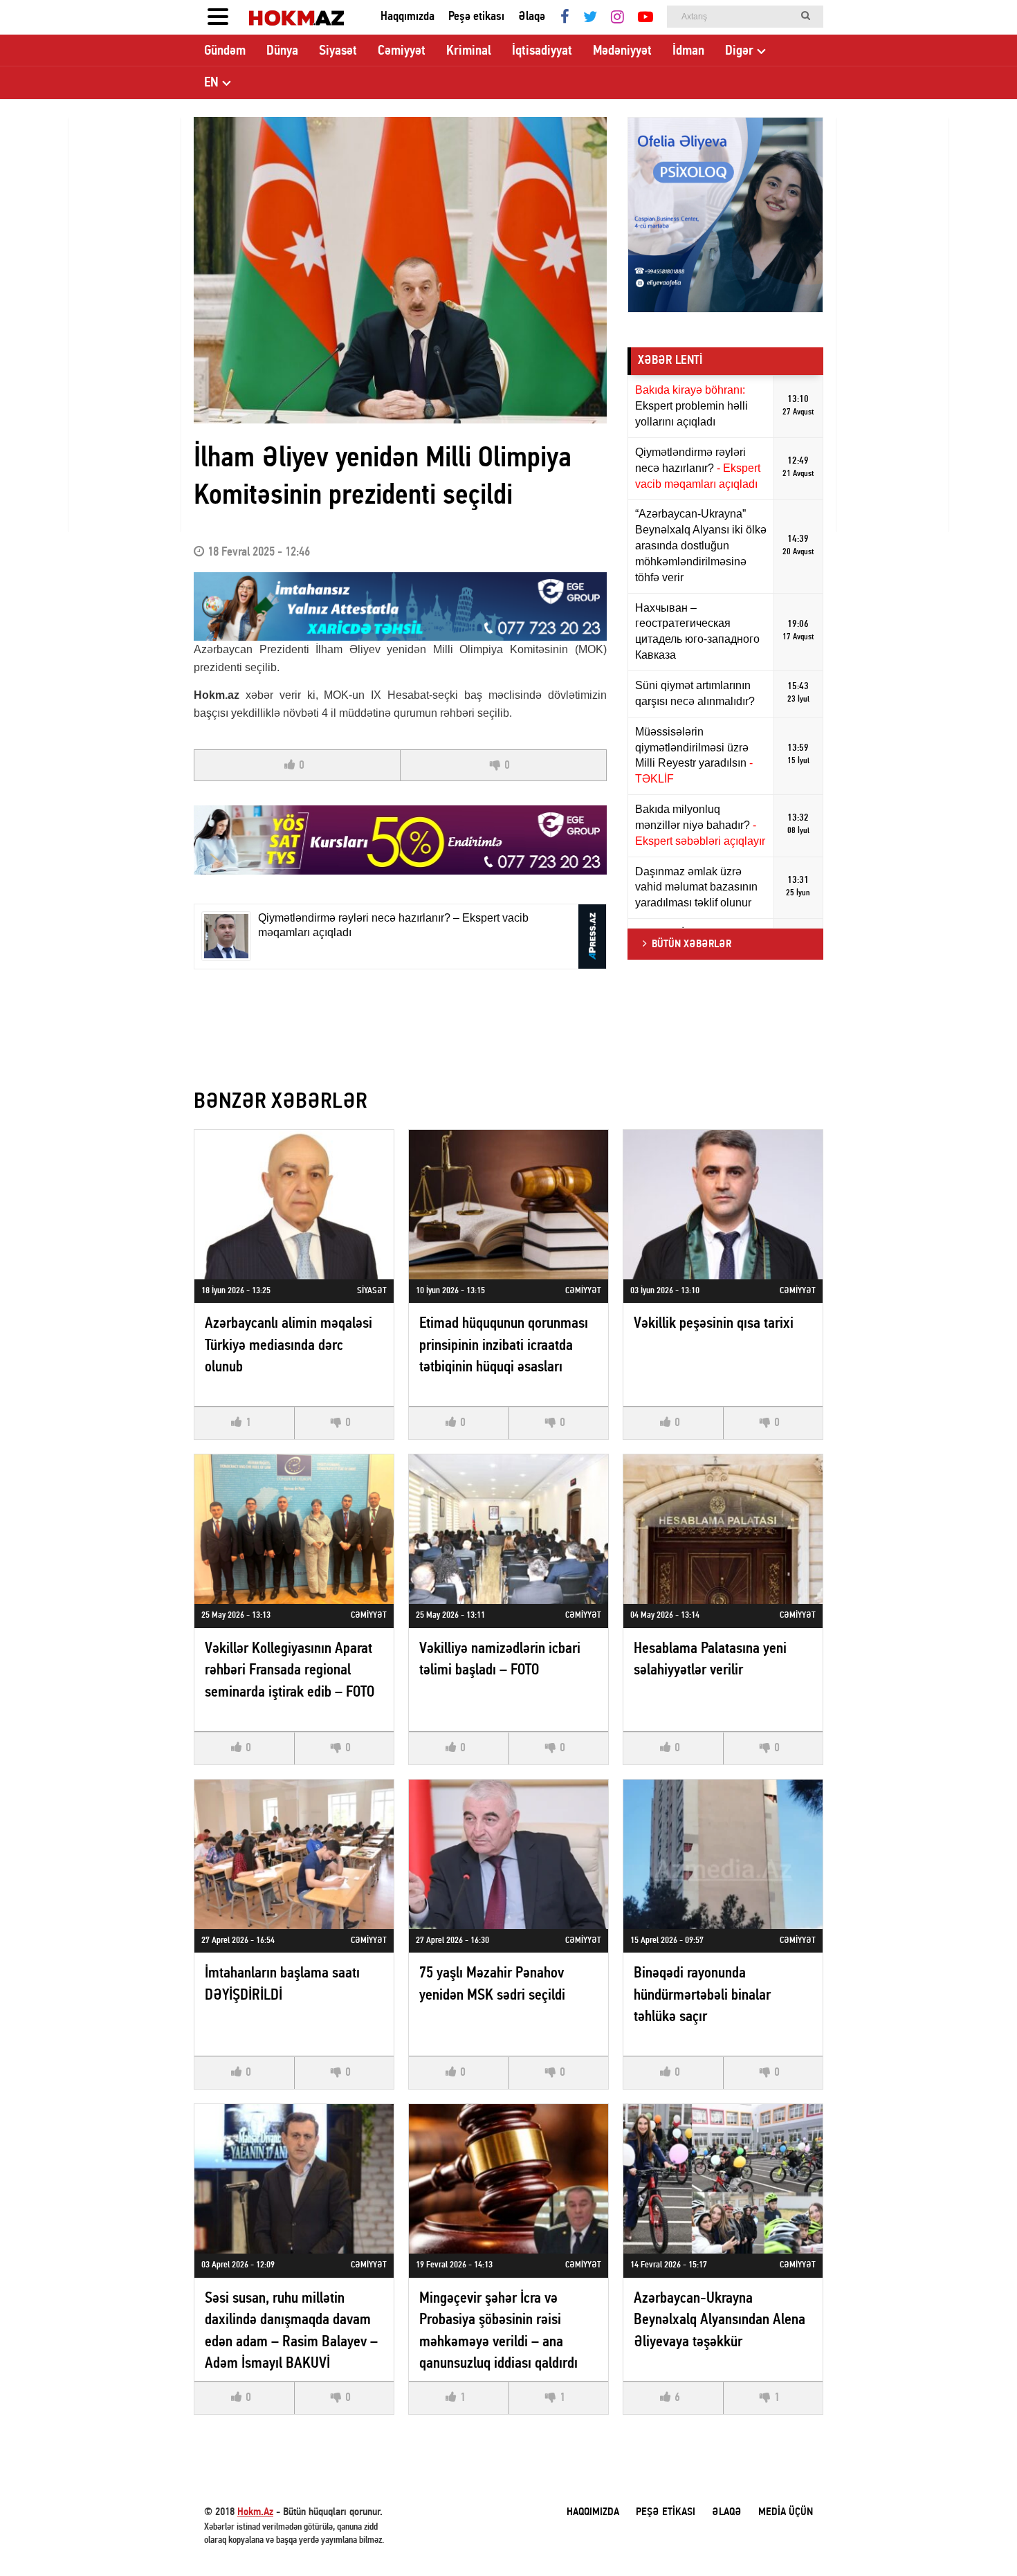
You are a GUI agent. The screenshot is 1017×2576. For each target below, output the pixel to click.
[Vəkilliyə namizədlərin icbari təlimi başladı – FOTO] (508, 1529)
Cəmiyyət (402, 51)
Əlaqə (532, 17)
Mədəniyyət (622, 51)
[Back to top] (978, 2537)
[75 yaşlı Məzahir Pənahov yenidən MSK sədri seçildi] (508, 1854)
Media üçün (786, 2512)
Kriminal (469, 51)
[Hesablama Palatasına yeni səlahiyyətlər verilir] (723, 1529)
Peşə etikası (476, 17)
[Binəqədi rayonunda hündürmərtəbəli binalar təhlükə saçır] (723, 1854)
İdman (688, 51)
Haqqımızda (407, 17)
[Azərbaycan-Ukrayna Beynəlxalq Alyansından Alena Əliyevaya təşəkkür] (723, 2179)
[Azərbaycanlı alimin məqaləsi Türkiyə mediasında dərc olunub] (294, 1205)
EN (211, 83)
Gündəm (225, 51)
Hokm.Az (255, 2512)
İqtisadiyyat (542, 51)
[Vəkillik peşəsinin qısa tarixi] (723, 1205)
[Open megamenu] (218, 17)
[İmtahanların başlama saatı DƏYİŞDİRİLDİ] (294, 1854)
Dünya (282, 51)
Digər (739, 51)
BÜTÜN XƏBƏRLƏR (691, 944)
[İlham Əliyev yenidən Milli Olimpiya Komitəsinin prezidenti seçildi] (400, 270)
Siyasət (338, 51)
